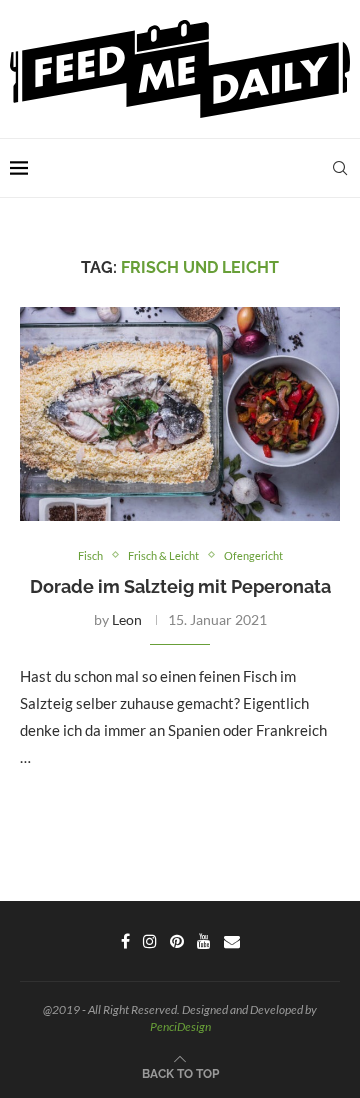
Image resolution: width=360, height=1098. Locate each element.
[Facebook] (125, 941)
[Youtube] (204, 941)
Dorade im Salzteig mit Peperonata (180, 586)
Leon (127, 619)
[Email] (232, 941)
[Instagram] (150, 941)
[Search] (340, 168)
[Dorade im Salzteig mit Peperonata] (180, 413)
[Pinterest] (177, 941)
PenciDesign (180, 1026)
